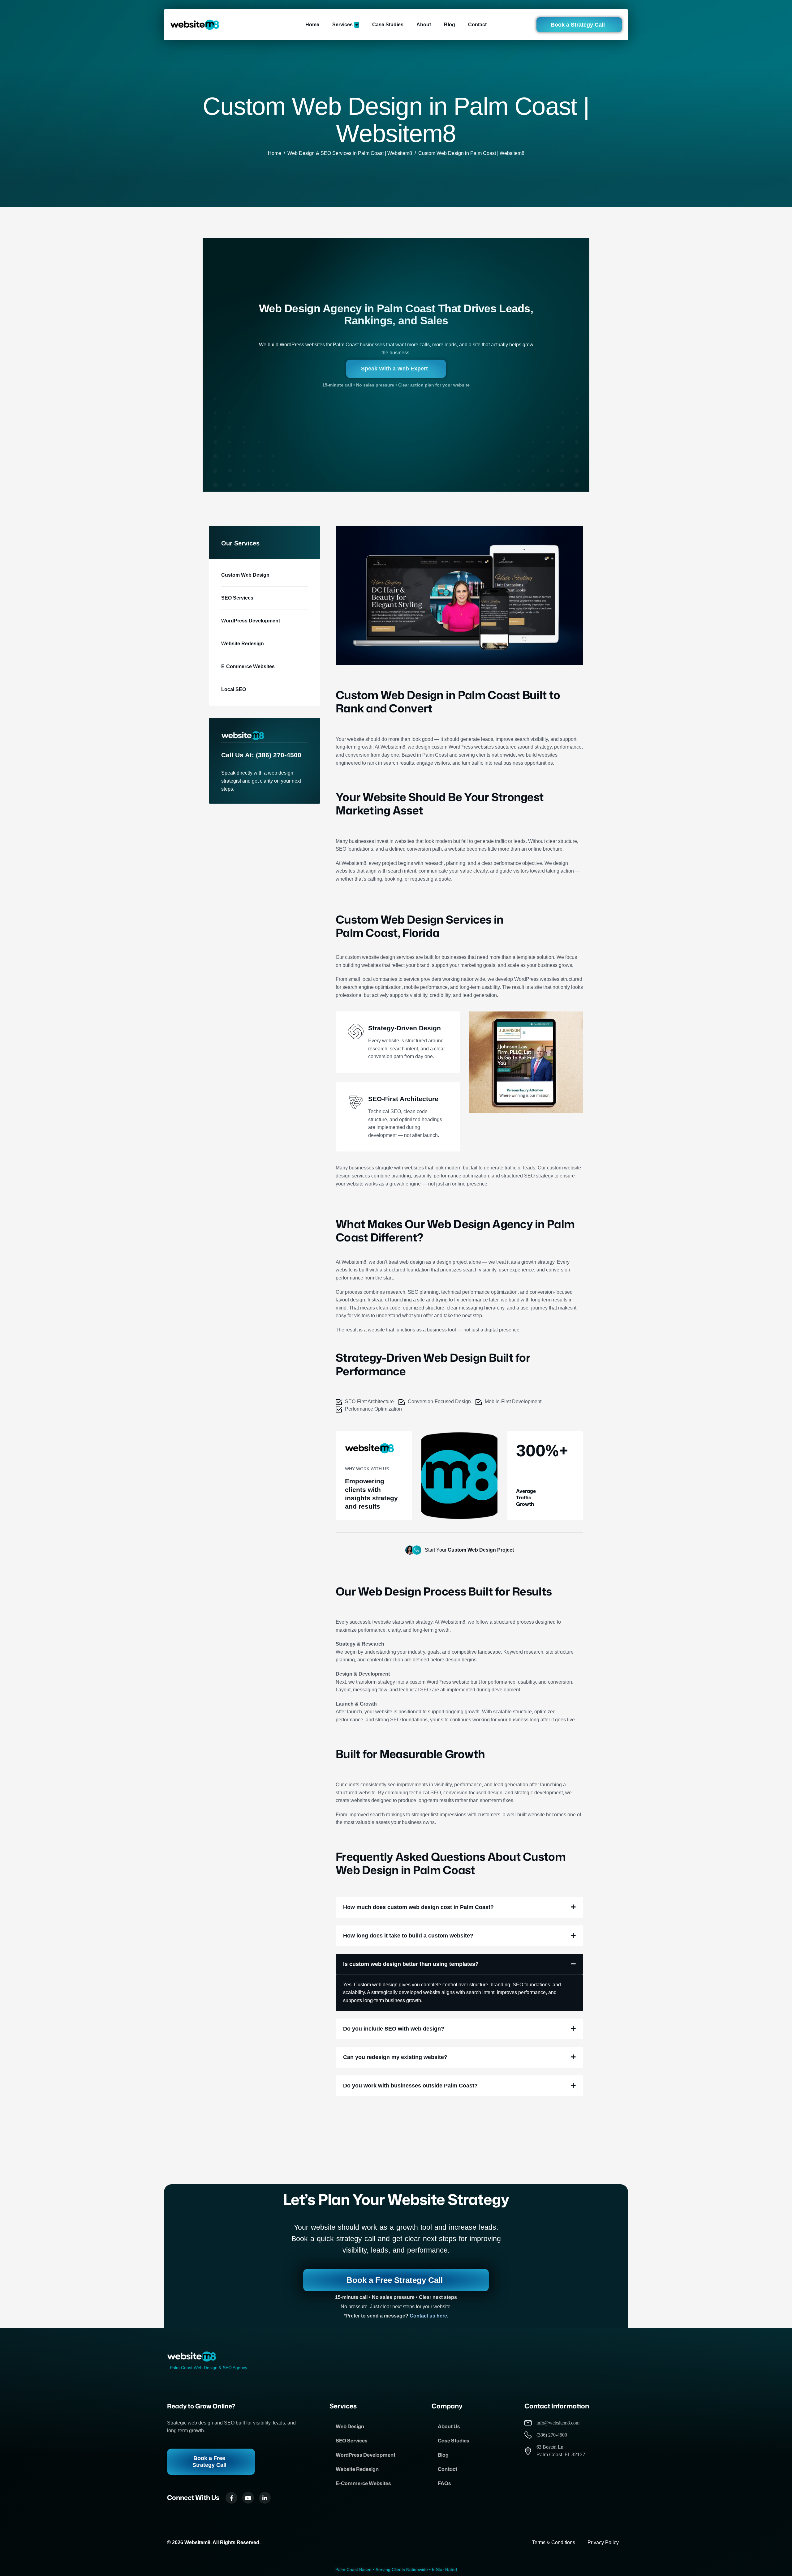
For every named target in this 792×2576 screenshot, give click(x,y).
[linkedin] (265, 2498)
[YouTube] (248, 2498)
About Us (449, 2426)
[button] (459, 1907)
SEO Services (352, 2441)
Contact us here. (429, 2316)
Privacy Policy (603, 2542)
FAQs (444, 2483)
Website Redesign (357, 2469)
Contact (448, 2469)
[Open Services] (357, 25)
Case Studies (454, 2441)
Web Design (350, 2426)
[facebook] (231, 2498)
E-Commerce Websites (363, 2483)
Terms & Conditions (554, 2542)
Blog (443, 2455)
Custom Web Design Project (481, 1550)
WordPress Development (366, 2455)
